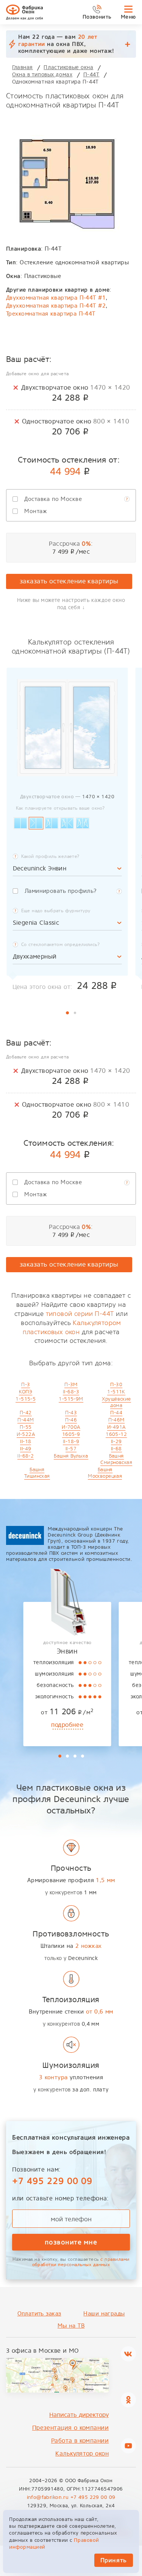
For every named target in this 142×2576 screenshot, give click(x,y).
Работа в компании (80, 2441)
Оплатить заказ (39, 2314)
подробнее (67, 1725)
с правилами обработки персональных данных (81, 2262)
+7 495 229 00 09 (52, 2181)
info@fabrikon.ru (48, 2497)
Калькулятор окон (82, 2454)
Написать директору (79, 2415)
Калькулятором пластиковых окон (72, 1327)
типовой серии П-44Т (80, 1314)
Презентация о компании (70, 2428)
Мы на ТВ (71, 2326)
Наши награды (104, 2314)
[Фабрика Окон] (24, 12)
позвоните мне (71, 2242)
